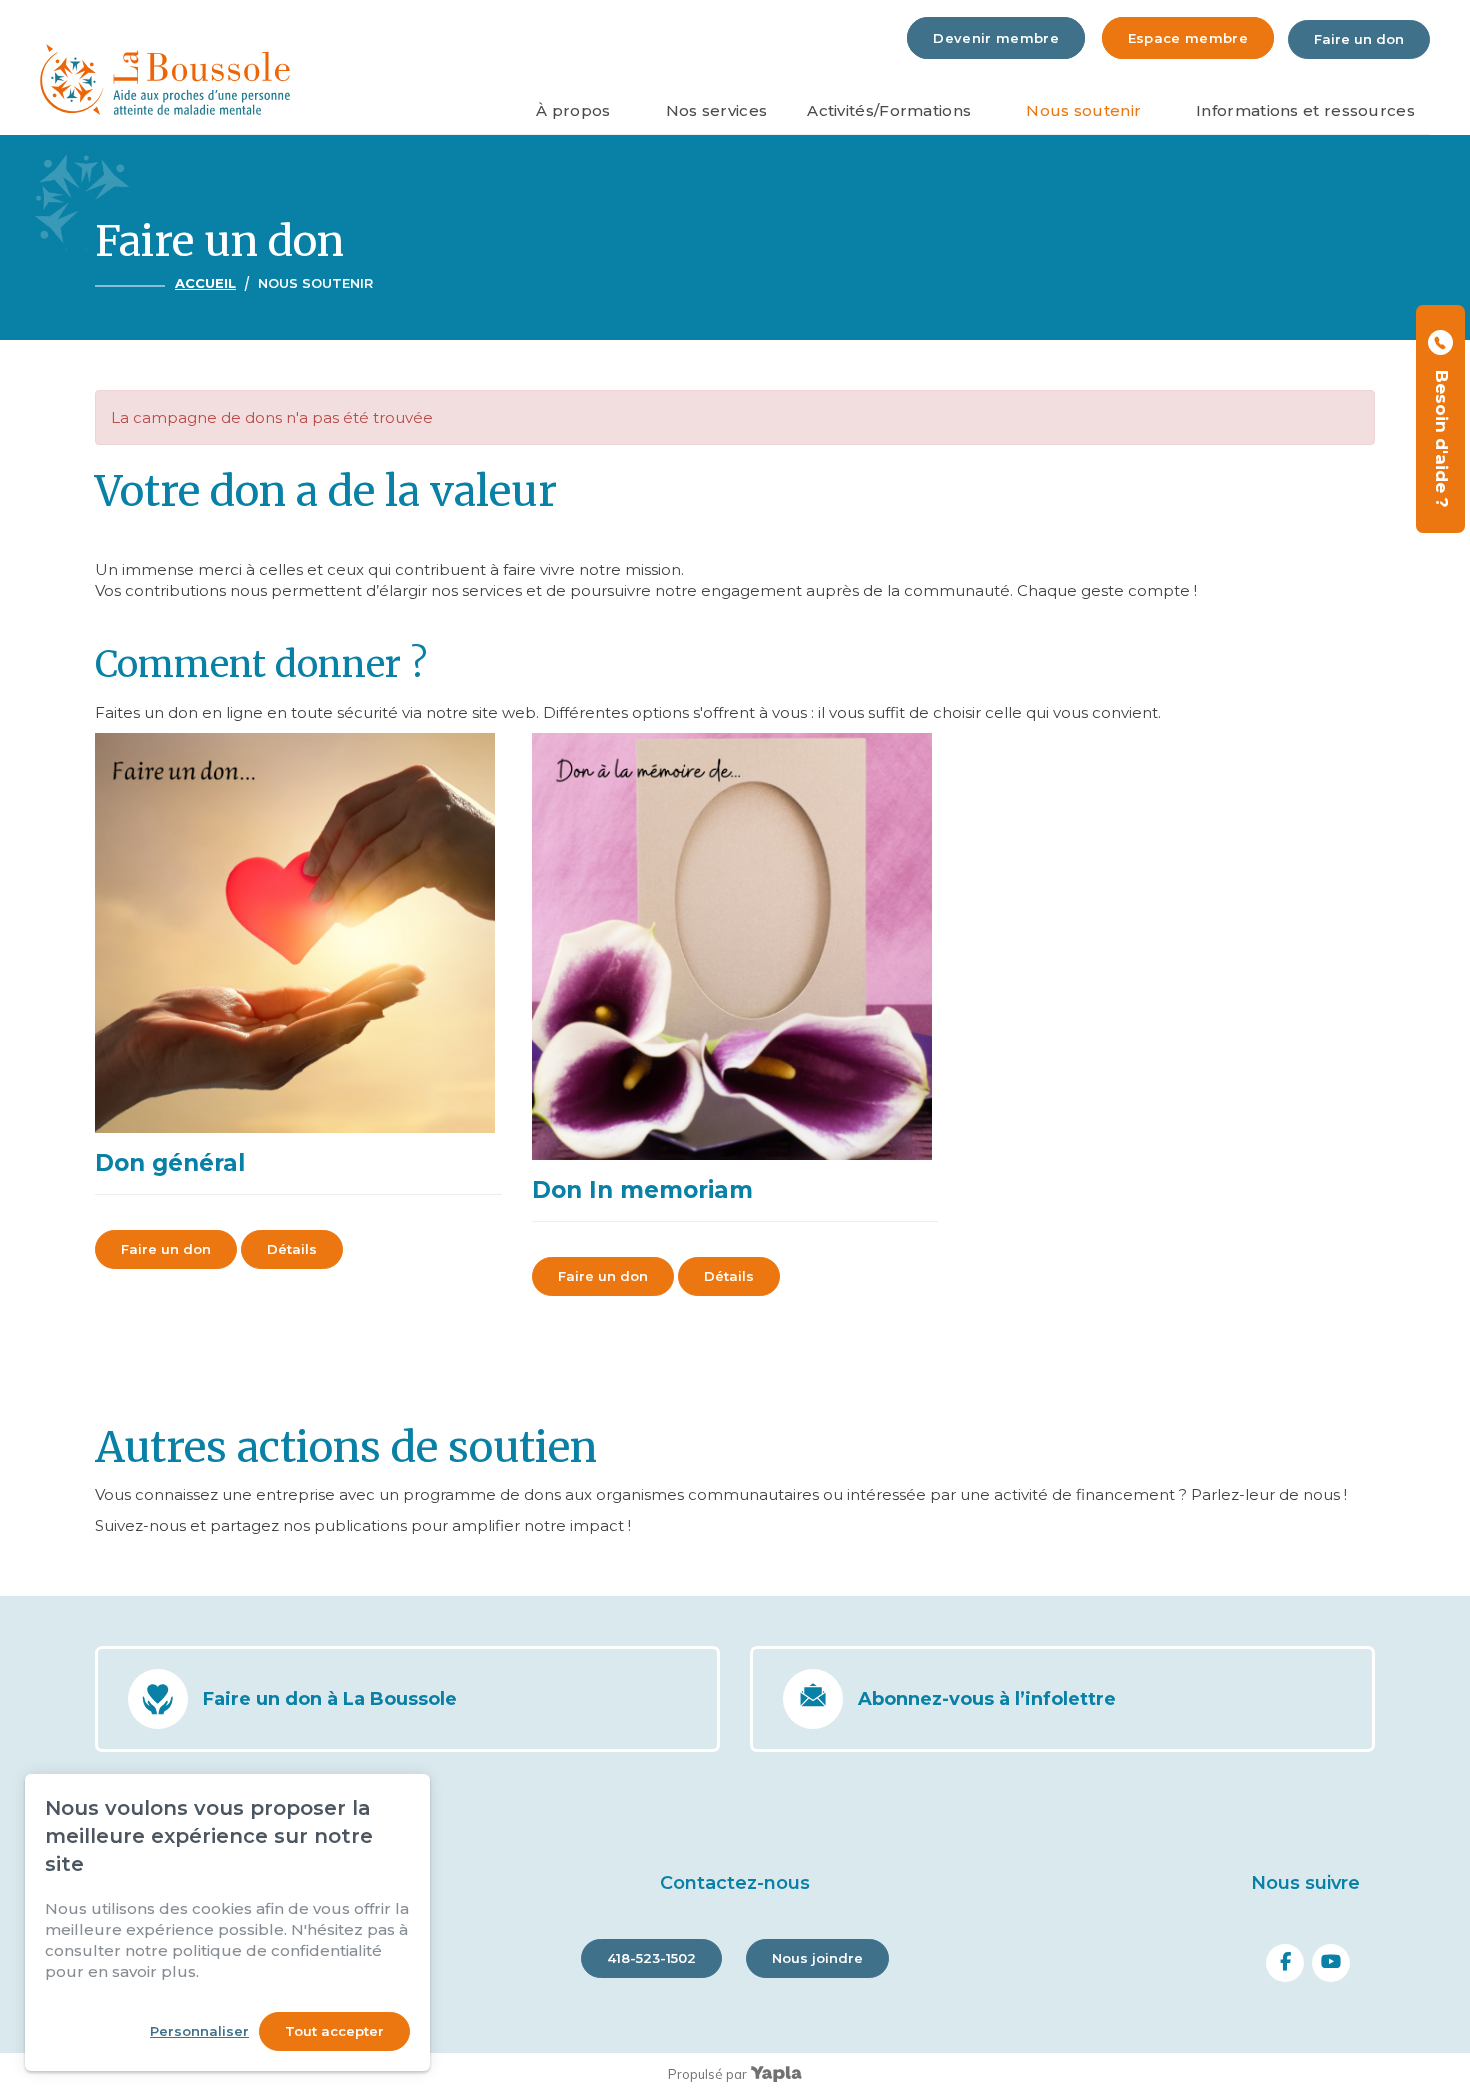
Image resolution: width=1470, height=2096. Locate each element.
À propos (573, 110)
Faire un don (1359, 39)
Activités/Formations (889, 110)
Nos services (717, 110)
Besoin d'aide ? (1442, 434)
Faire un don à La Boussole (330, 1699)
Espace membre (1188, 38)
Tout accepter (334, 2031)
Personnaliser (199, 2031)
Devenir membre (996, 38)
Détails (292, 1249)
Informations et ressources (1305, 110)
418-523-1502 (651, 1958)
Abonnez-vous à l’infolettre (987, 1699)
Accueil (205, 283)
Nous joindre (817, 1958)
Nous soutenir (1083, 110)
